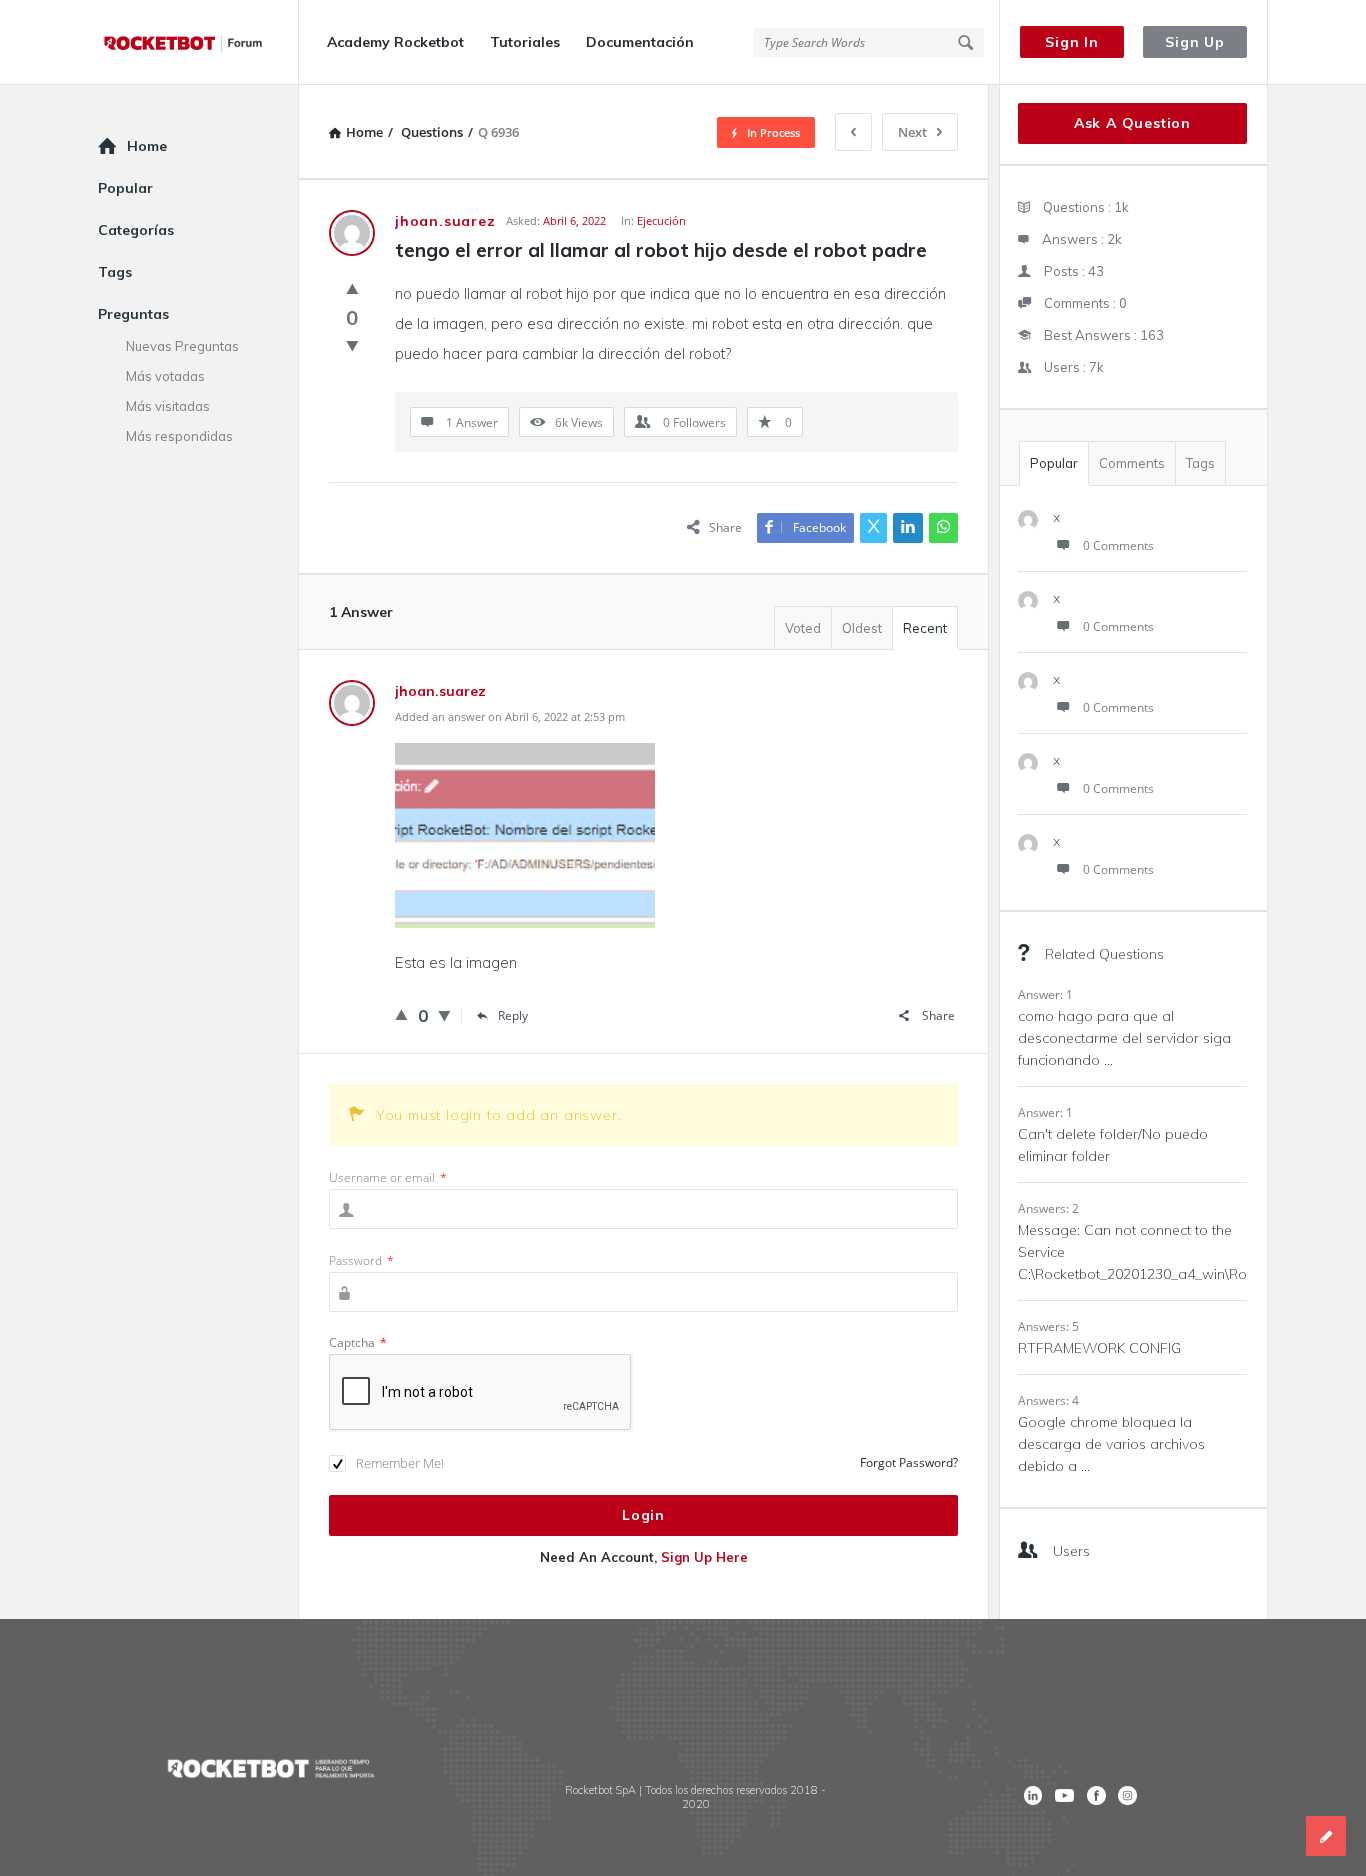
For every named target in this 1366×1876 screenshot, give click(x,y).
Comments (1132, 463)
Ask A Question (1132, 123)
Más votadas (165, 376)
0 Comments (1118, 545)
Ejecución (661, 220)
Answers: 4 (1048, 1400)
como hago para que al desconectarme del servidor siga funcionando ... (1124, 1038)
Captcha (358, 1342)
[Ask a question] (1326, 1836)
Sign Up (1195, 42)
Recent (925, 628)
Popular (1054, 463)
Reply (513, 1015)
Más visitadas (168, 406)
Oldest (862, 628)
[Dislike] (352, 345)
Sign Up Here (704, 1557)
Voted (803, 628)
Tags (1200, 463)
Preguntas (133, 314)
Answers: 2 (1048, 1208)
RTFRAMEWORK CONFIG (1099, 1348)
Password (361, 1260)
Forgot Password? (909, 1462)
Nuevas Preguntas (182, 346)
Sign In (1072, 42)
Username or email (388, 1177)
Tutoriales (525, 42)
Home (147, 146)
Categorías (136, 230)
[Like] (352, 288)
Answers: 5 (1048, 1326)
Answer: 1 (1045, 994)
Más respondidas (179, 436)
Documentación (640, 42)
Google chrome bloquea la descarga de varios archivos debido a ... (1111, 1444)
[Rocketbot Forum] (198, 42)
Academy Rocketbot (395, 42)
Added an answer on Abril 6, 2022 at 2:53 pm (510, 716)
